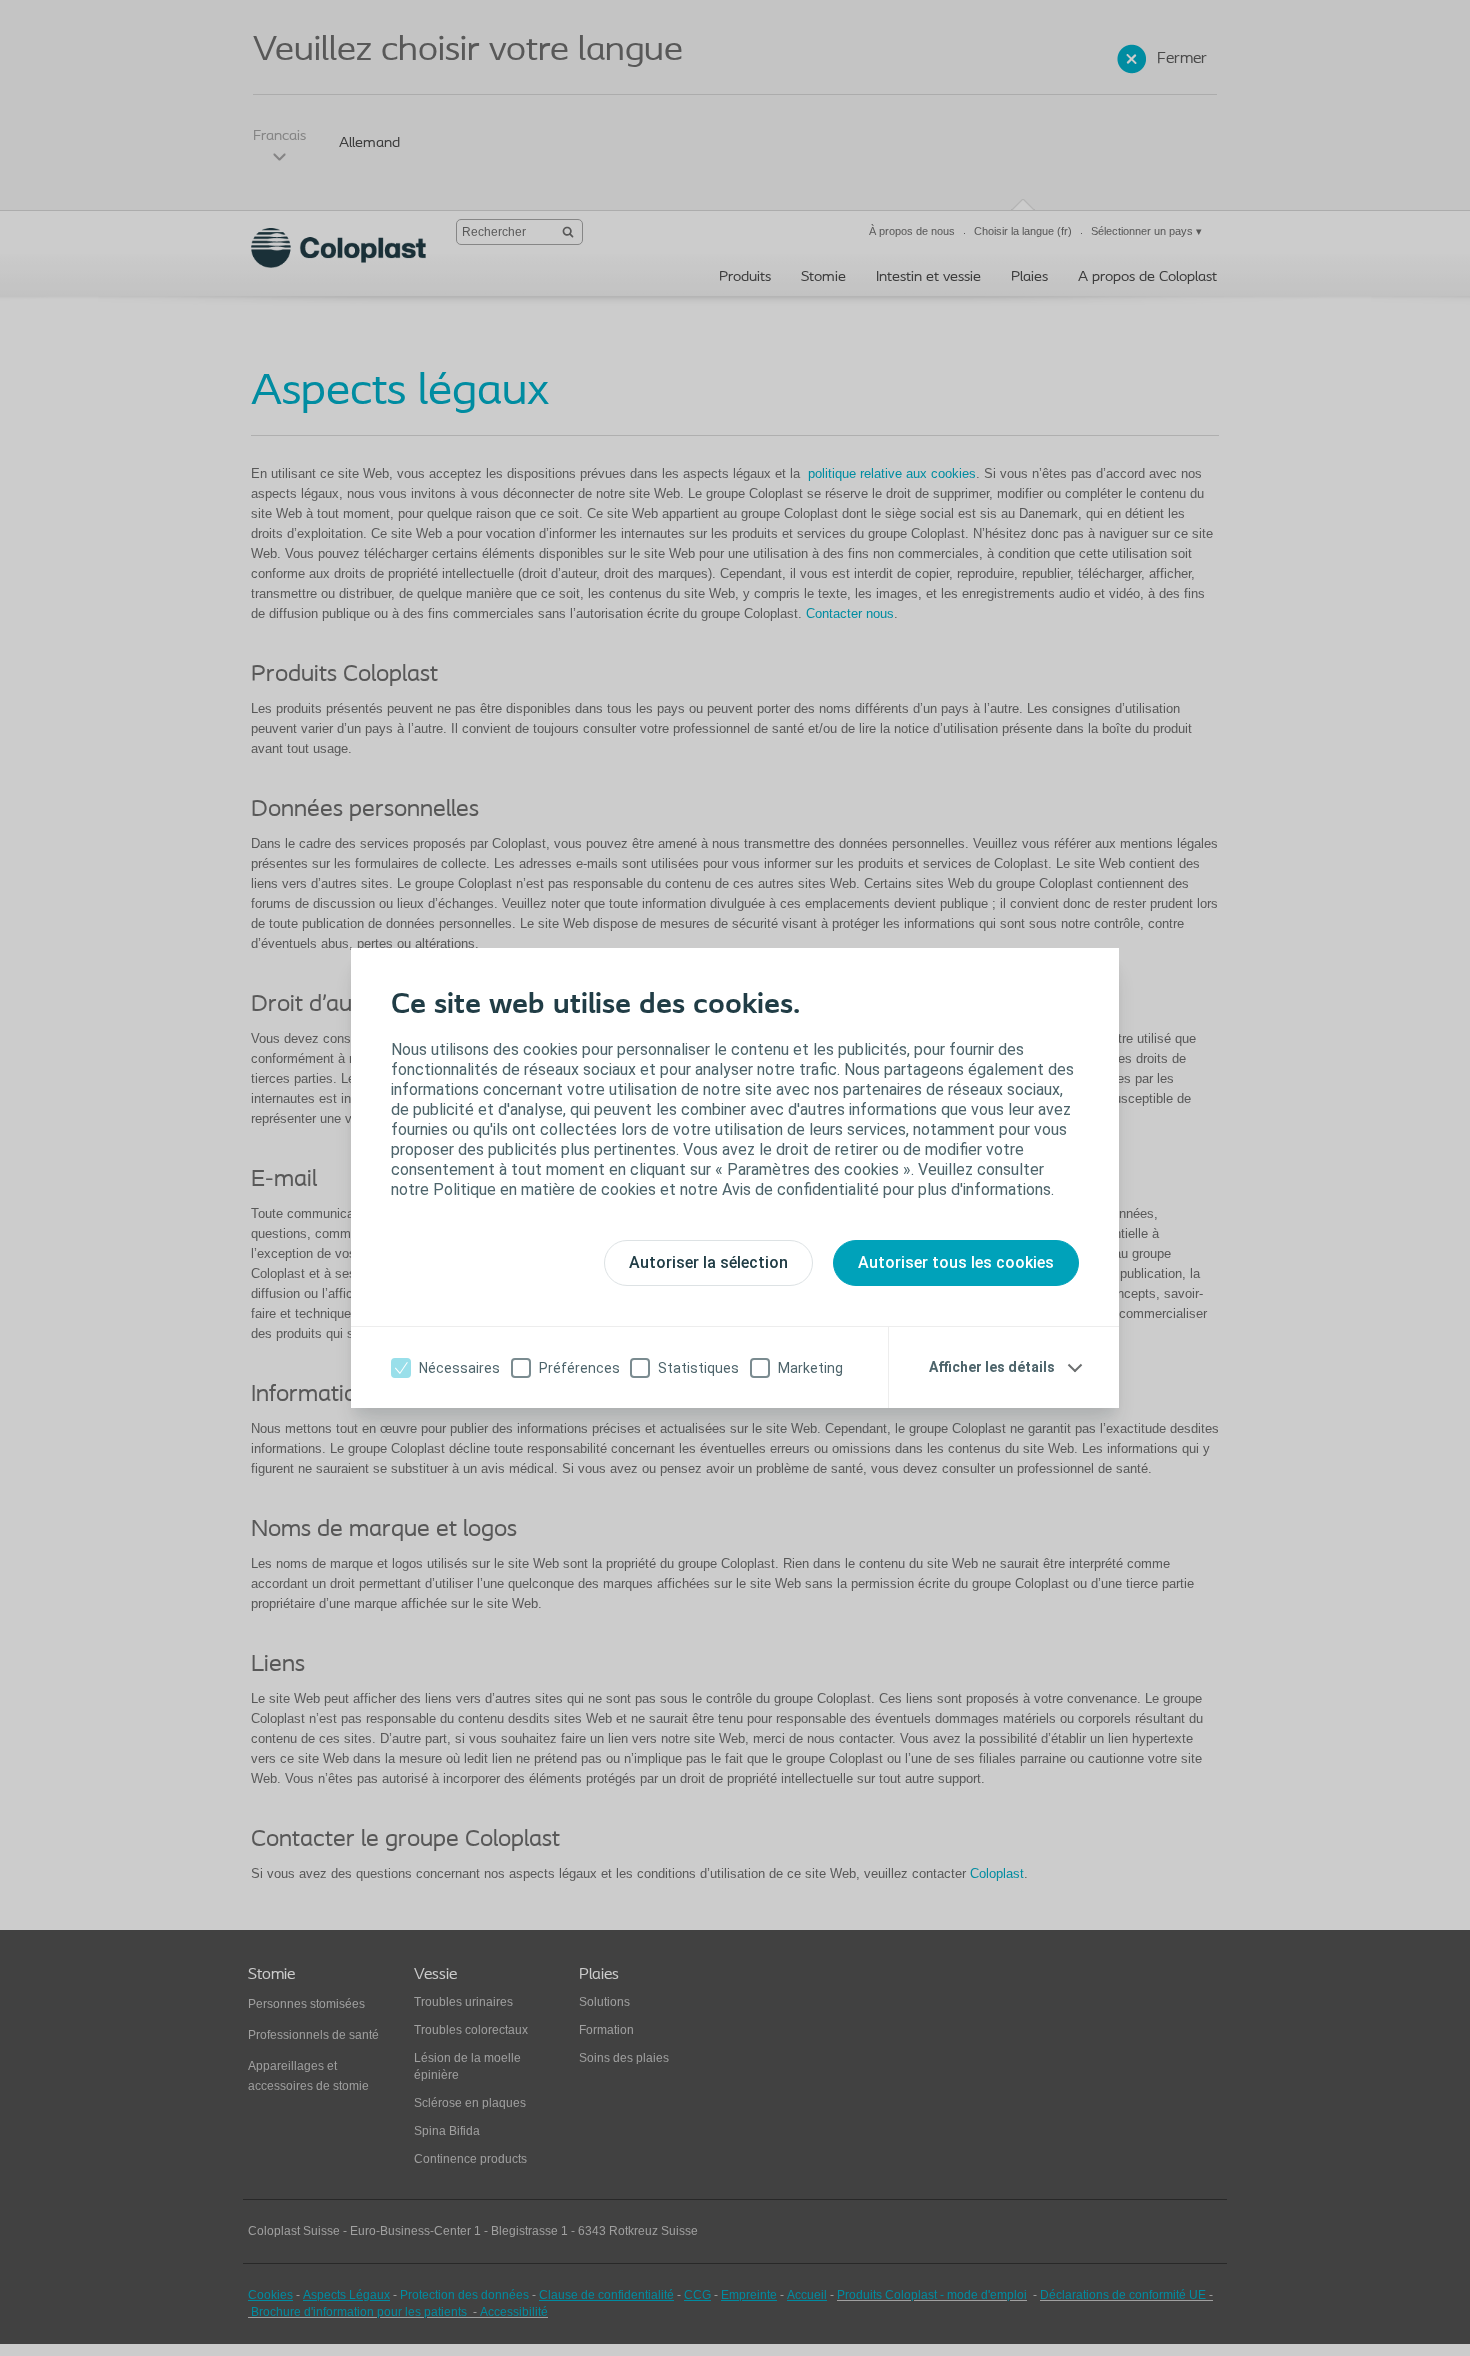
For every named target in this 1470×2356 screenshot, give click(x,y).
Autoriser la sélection (708, 1262)
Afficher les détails (992, 1367)
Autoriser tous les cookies (956, 1262)
